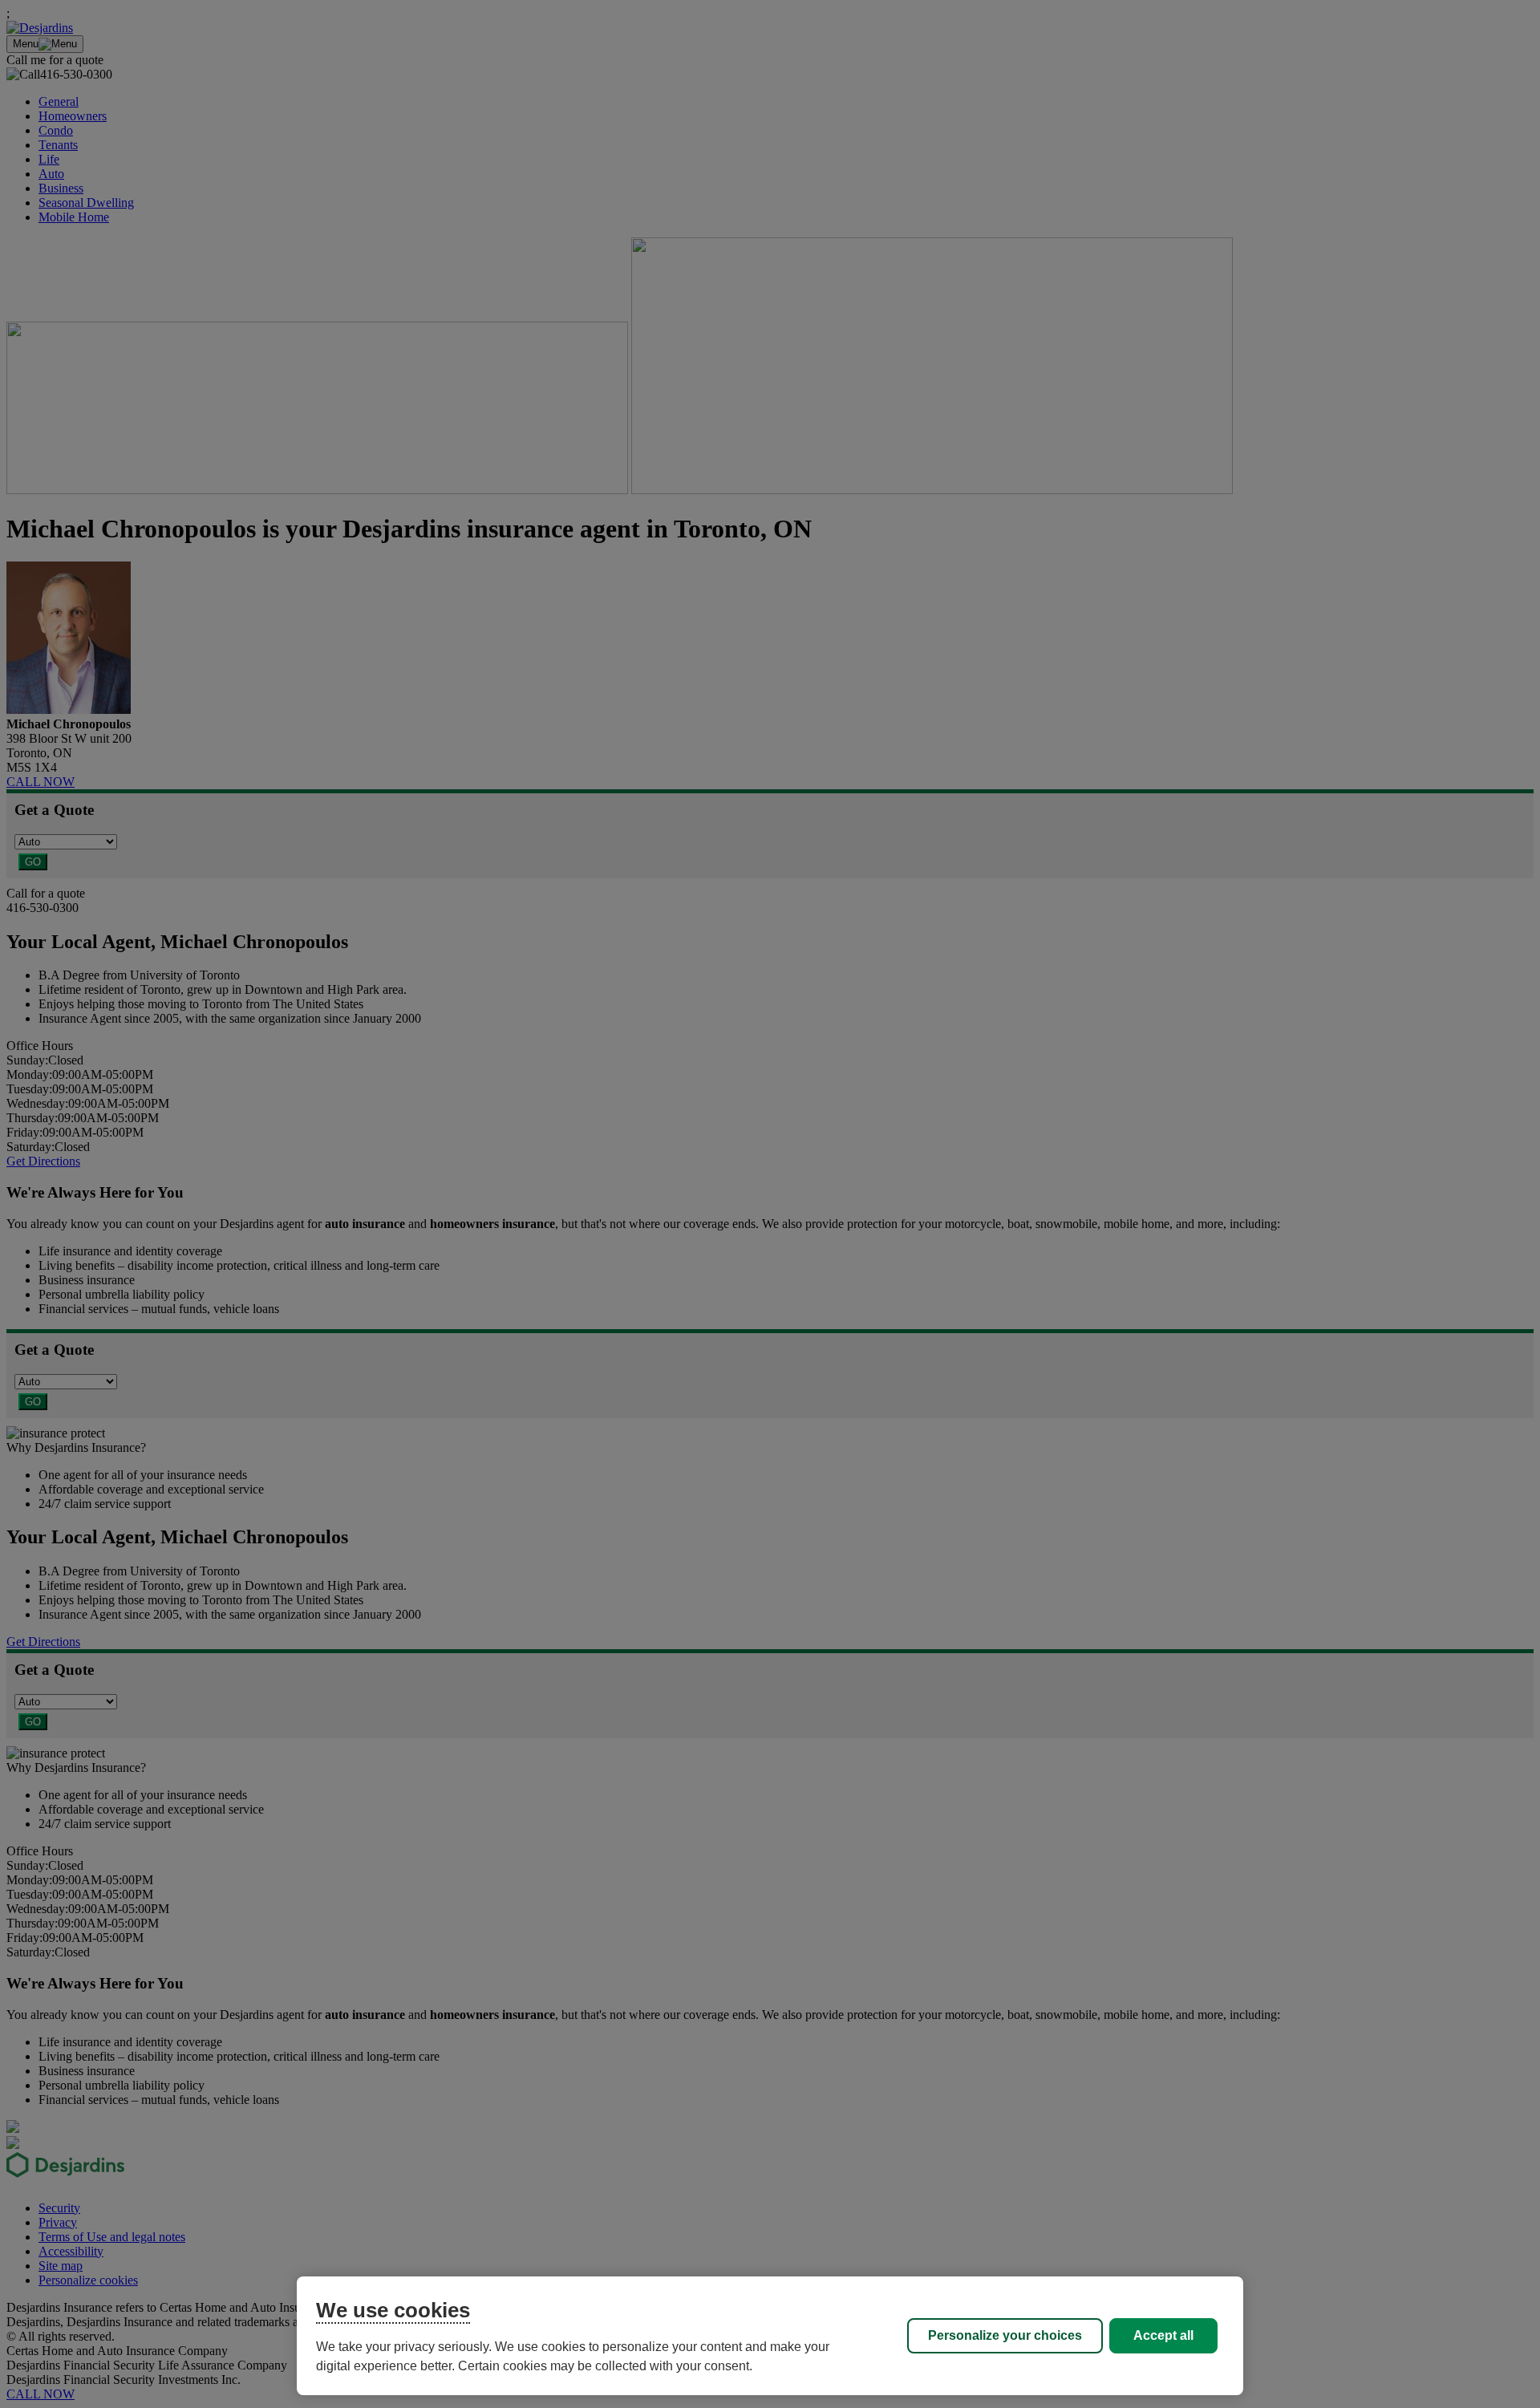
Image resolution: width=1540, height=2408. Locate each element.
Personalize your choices (1005, 2335)
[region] (770, 2336)
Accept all (1163, 2335)
